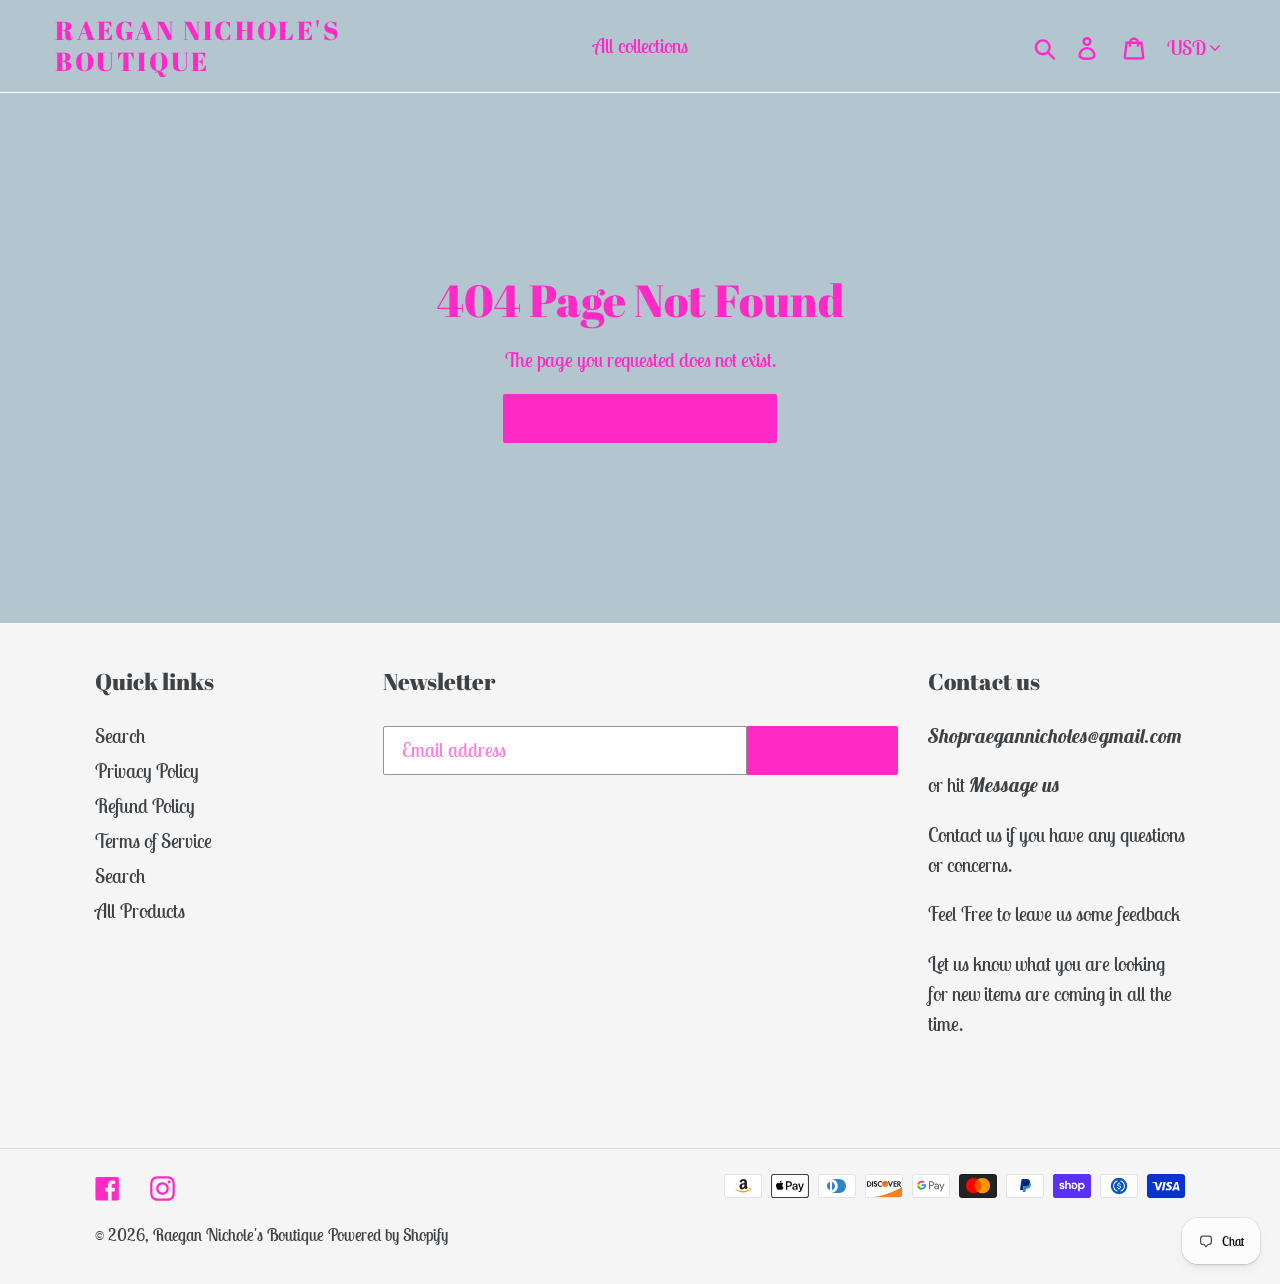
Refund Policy (145, 805)
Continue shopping (625, 418)
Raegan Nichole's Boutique (198, 46)
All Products (140, 910)
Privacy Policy (147, 770)
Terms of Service (153, 840)
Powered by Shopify (388, 1235)
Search (120, 735)
